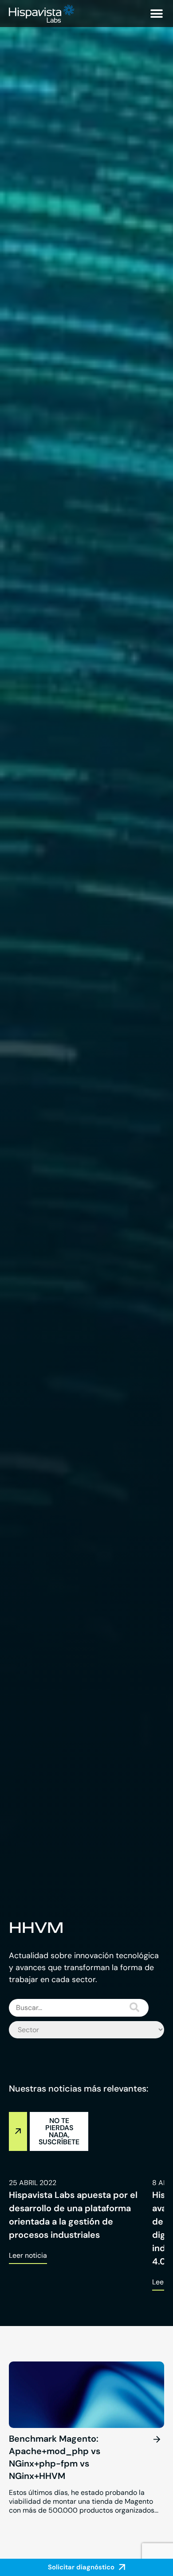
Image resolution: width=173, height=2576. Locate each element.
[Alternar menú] (157, 14)
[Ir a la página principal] (42, 14)
